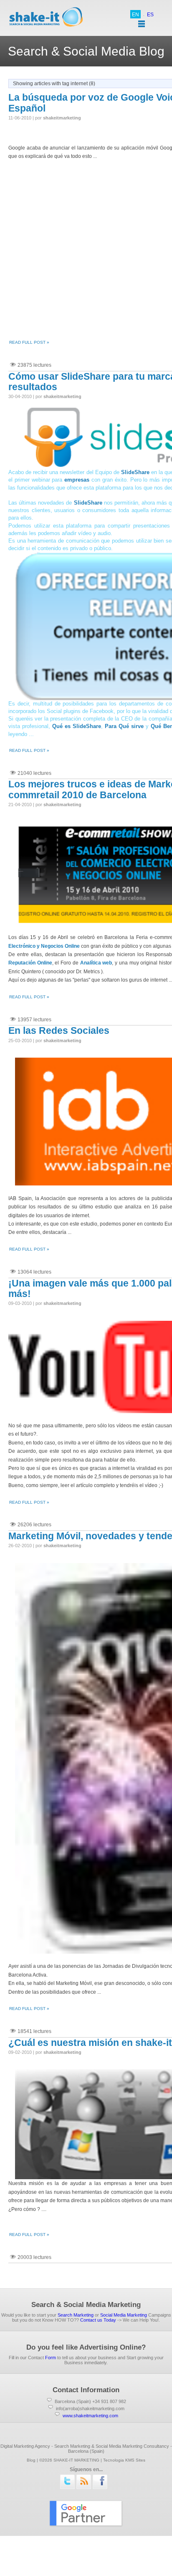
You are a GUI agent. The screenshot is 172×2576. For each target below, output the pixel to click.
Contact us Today (98, 2320)
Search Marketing (76, 2315)
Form (51, 2358)
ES (150, 15)
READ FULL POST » (29, 342)
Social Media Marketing (124, 2315)
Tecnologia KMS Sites (124, 2460)
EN (135, 15)
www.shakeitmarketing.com (90, 2416)
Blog (31, 2460)
